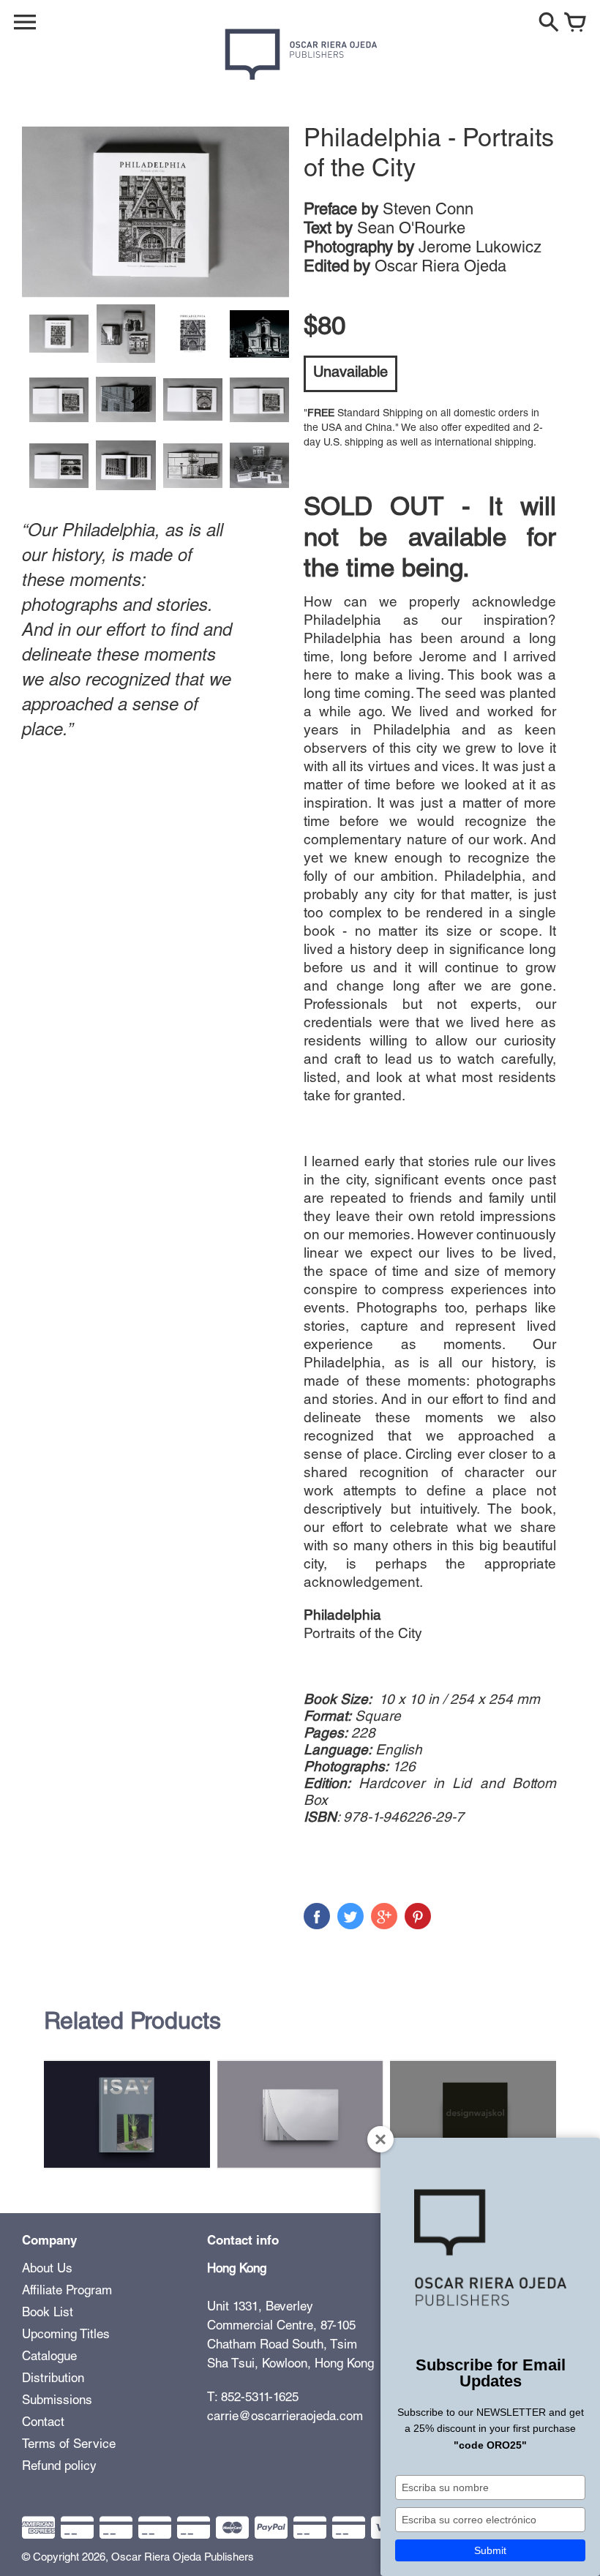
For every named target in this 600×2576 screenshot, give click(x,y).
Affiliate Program (67, 2292)
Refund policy (59, 2467)
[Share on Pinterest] (418, 1916)
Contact (43, 2423)
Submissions (57, 2402)
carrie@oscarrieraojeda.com (285, 2418)
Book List (48, 2314)
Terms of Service (69, 2445)
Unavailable (350, 374)
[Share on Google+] (384, 1916)
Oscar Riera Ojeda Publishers (183, 2558)
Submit (490, 2550)
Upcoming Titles (66, 2336)
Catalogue (49, 2358)
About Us (47, 2270)
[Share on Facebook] (317, 1916)
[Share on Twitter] (350, 1916)
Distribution (53, 2380)
